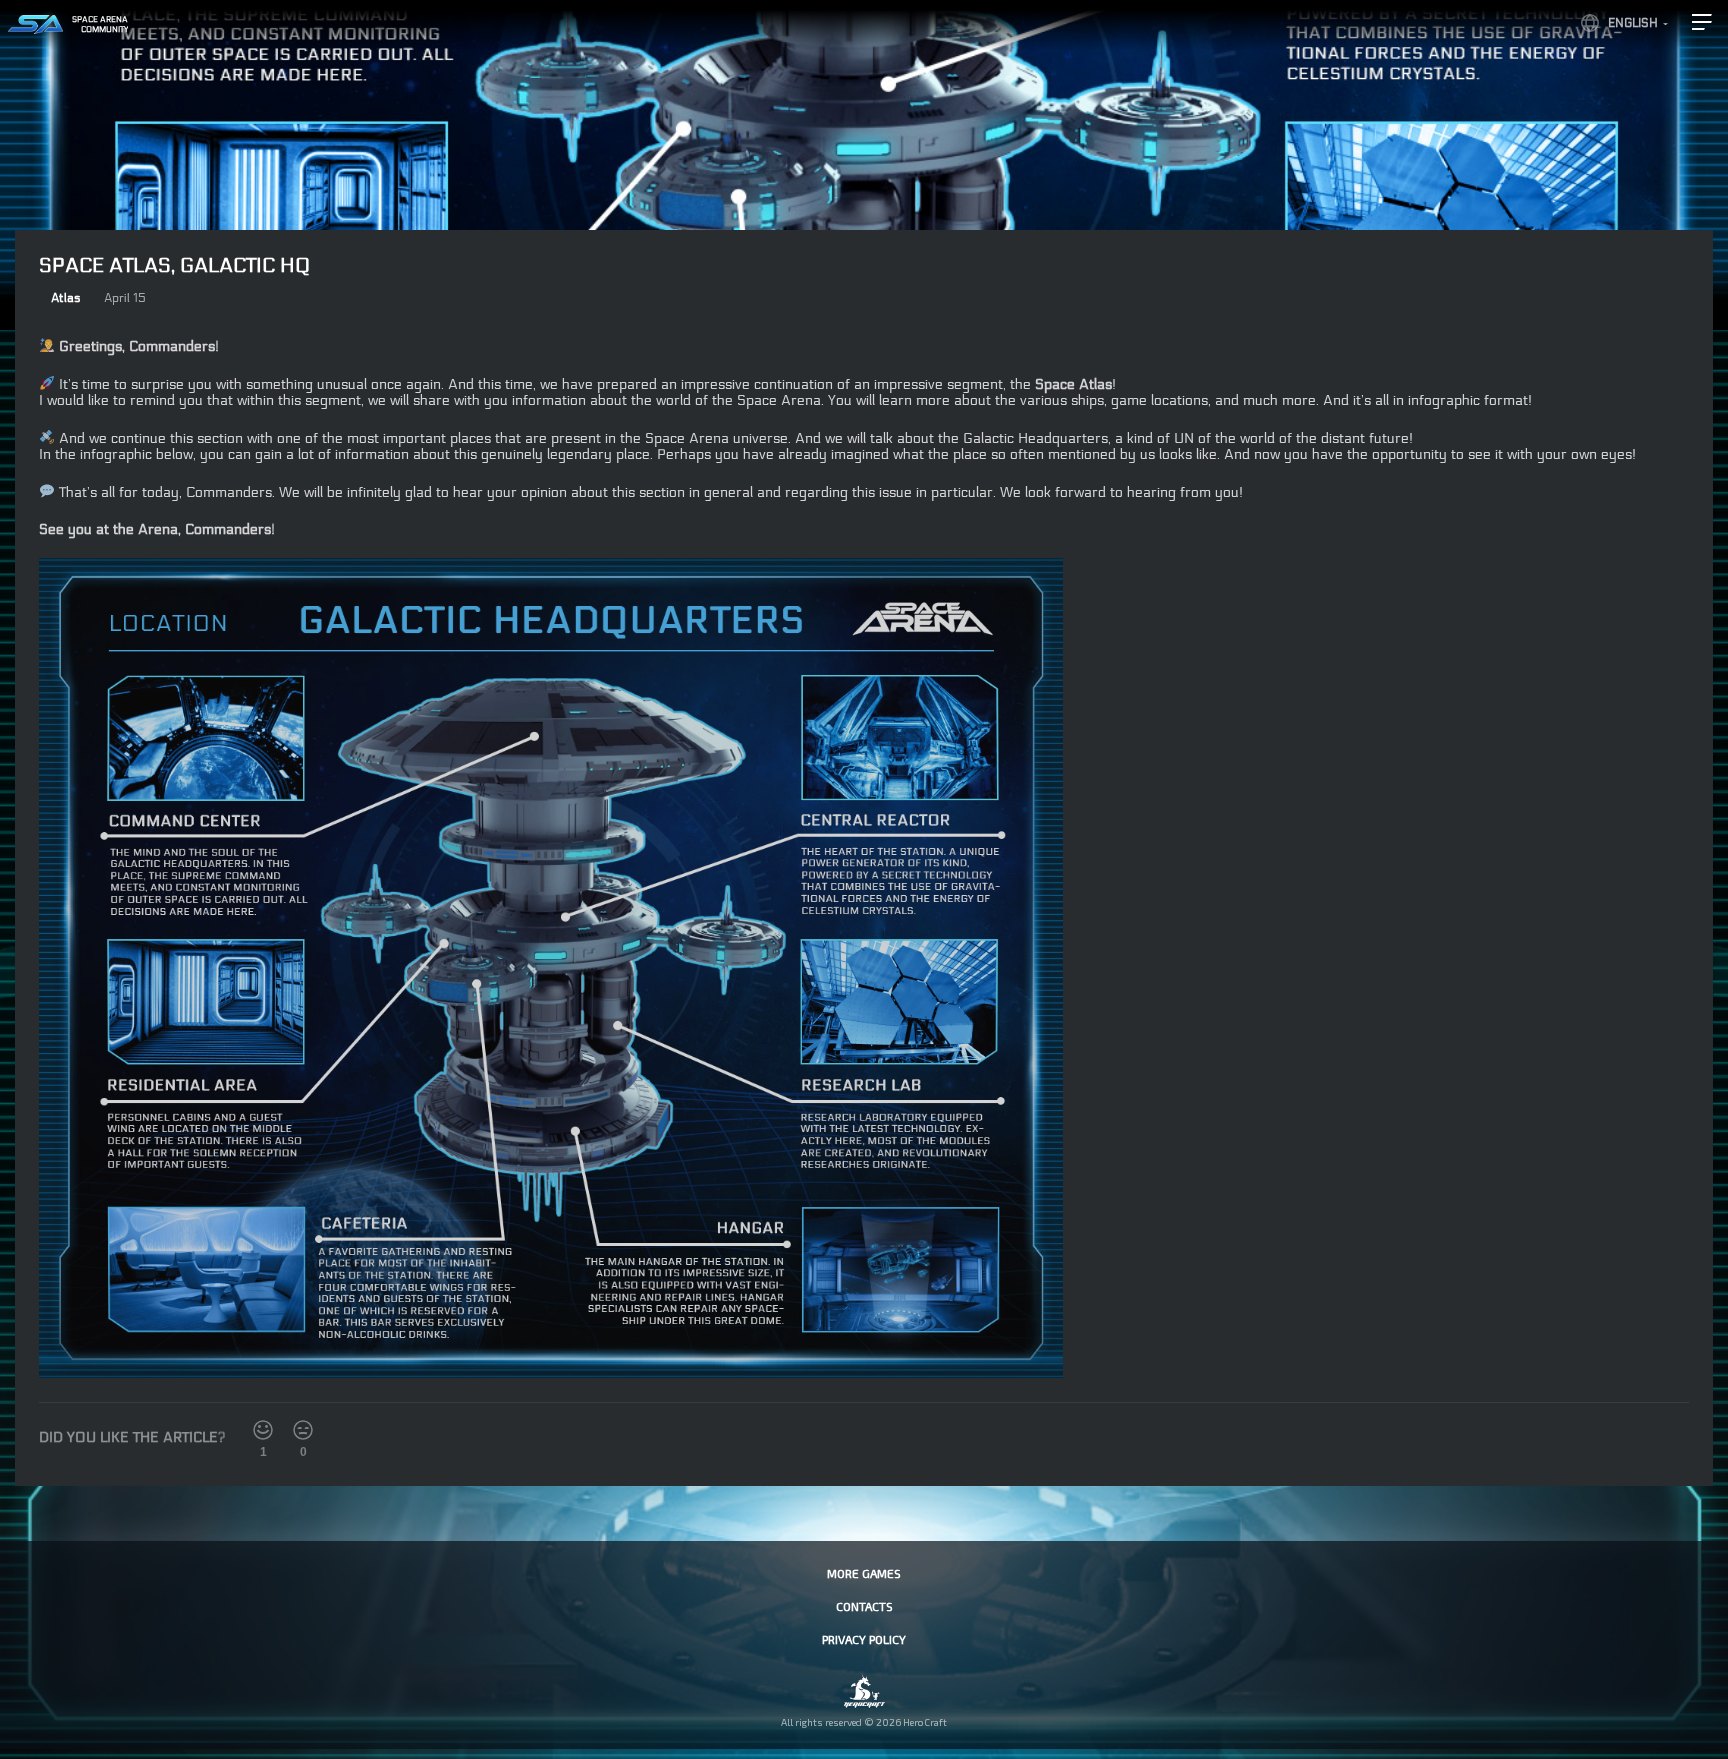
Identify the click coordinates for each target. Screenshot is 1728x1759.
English (1633, 23)
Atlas (65, 298)
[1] (263, 1430)
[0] (303, 1430)
